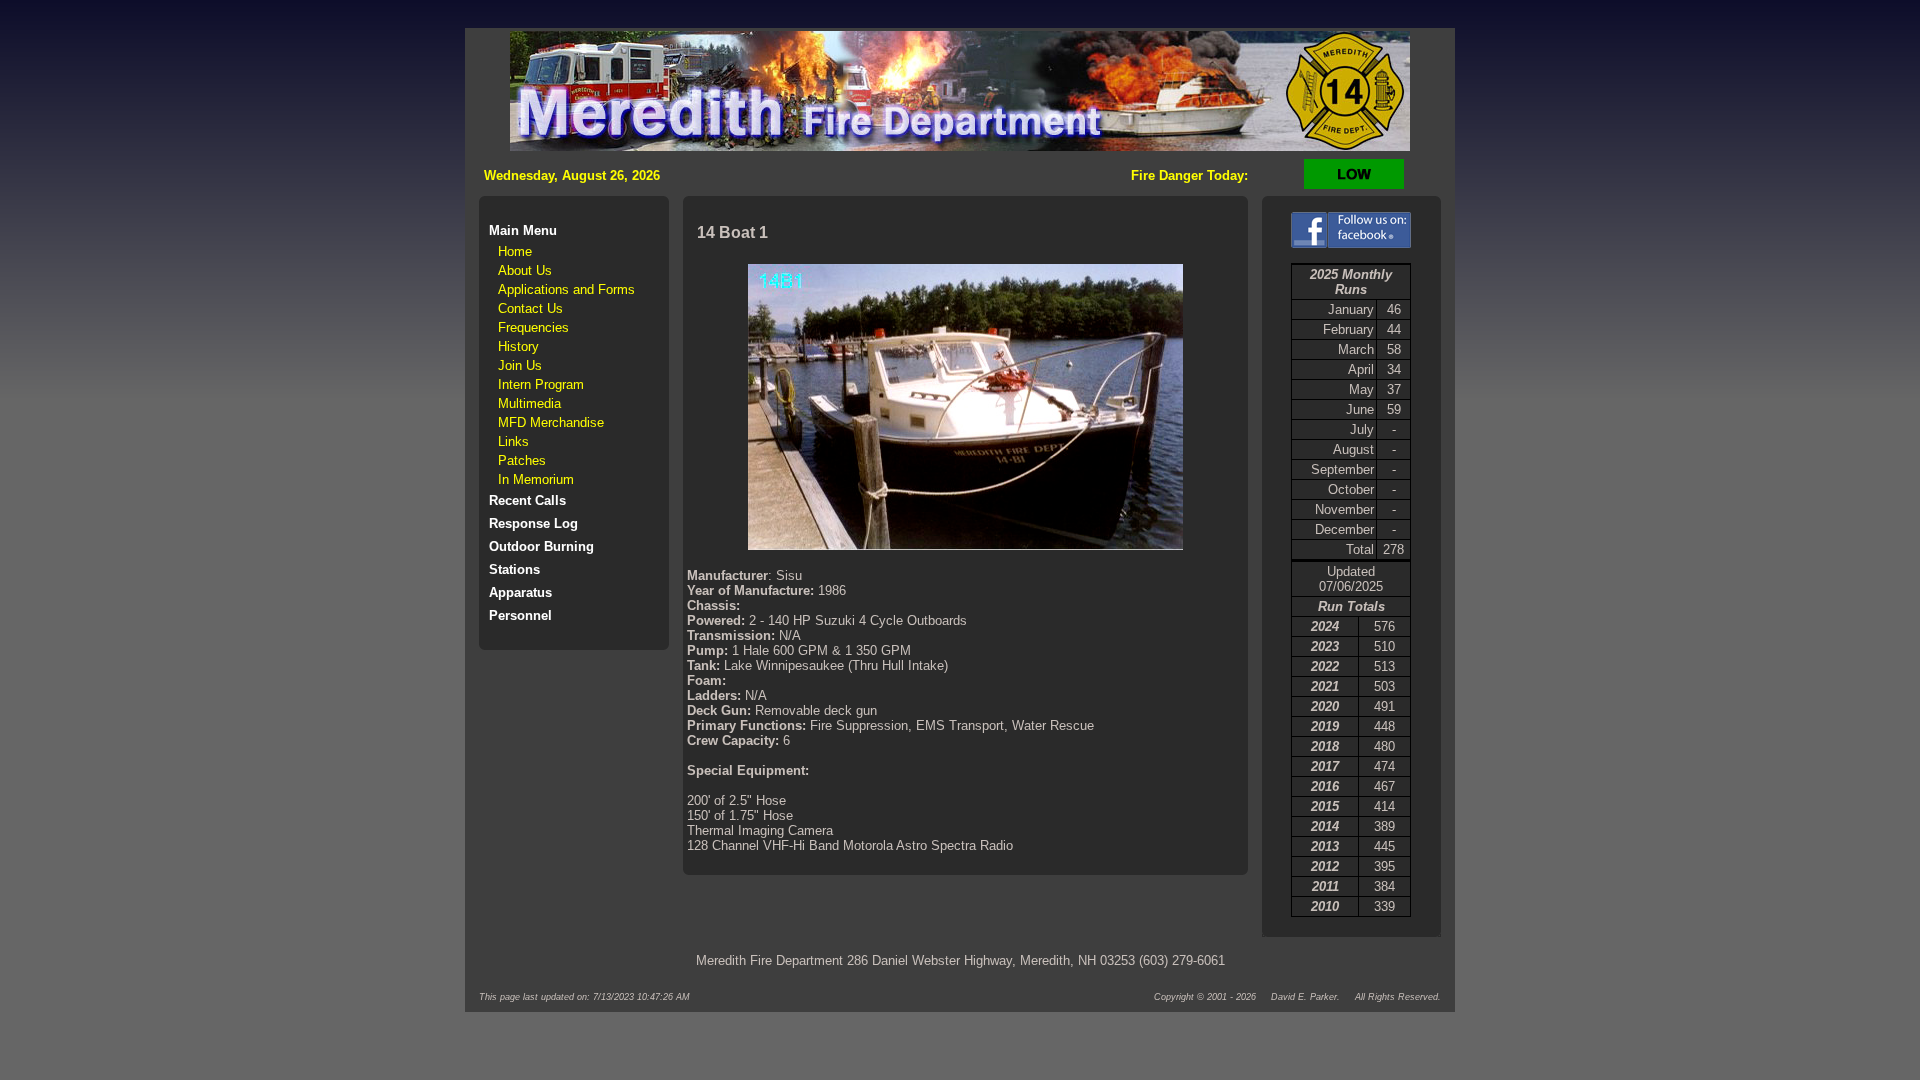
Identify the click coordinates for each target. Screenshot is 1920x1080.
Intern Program (541, 384)
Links (513, 441)
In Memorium (536, 479)
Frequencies (533, 327)
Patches (522, 460)
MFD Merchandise (551, 422)
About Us (525, 270)
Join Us (520, 365)
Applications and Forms (566, 289)
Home (515, 251)
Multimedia (529, 403)
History (518, 346)
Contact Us (530, 308)
